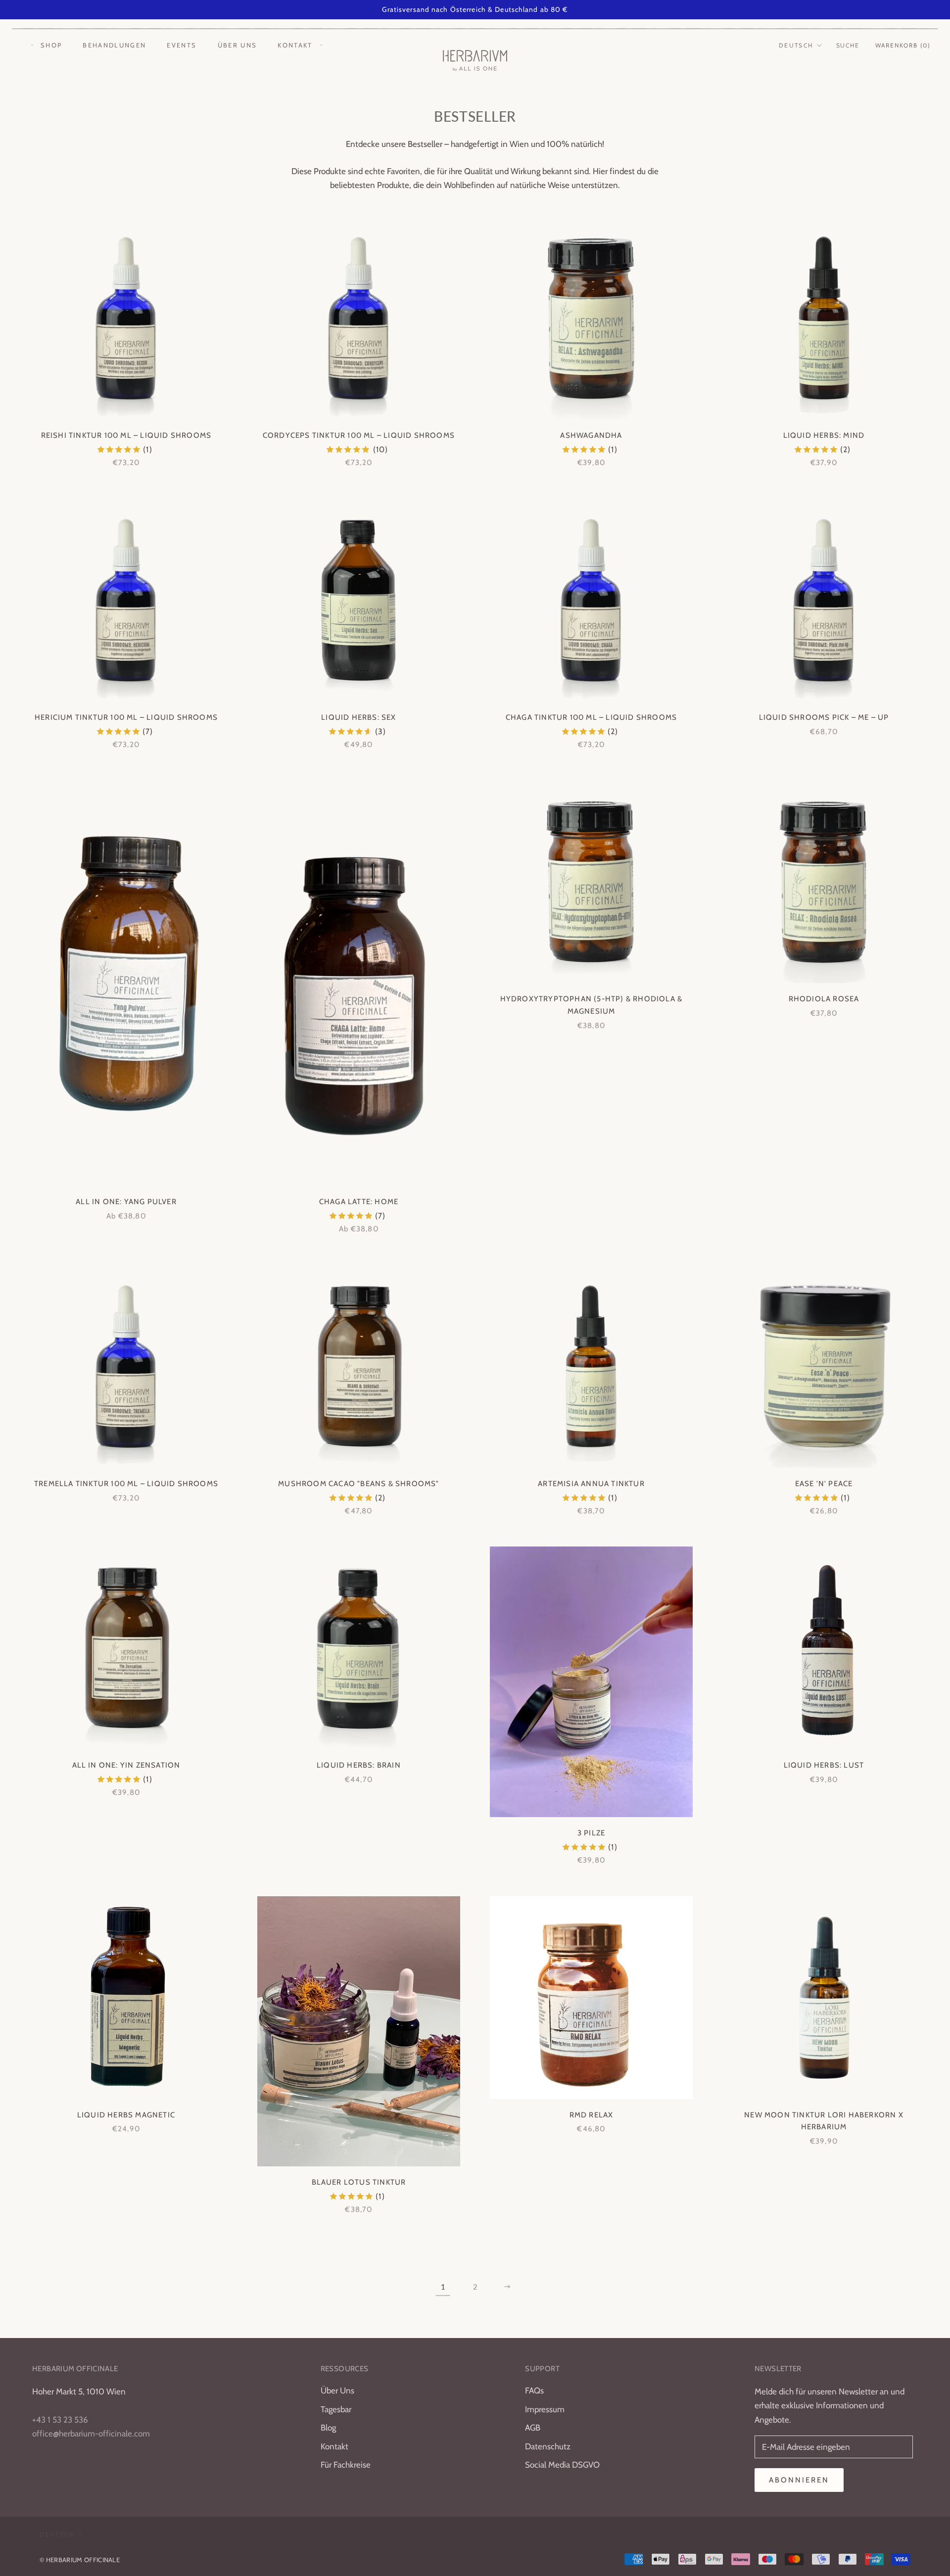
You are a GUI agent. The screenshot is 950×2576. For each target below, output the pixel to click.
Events (182, 45)
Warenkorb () (903, 45)
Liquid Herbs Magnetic (126, 2115)
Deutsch (796, 45)
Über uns (237, 45)
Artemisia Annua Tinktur (591, 1484)
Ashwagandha (591, 435)
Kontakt (295, 45)
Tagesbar (336, 2409)
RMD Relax (592, 2115)
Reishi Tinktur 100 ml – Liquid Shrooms (126, 435)
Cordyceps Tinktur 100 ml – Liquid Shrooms (359, 435)
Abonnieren (799, 2480)
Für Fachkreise (346, 2465)
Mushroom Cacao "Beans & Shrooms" (358, 1484)
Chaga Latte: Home (359, 1202)
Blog (328, 2428)
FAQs (534, 2390)
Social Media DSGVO (562, 2465)
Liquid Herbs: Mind (824, 435)
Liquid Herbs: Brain (359, 1765)
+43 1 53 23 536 (60, 2420)
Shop (51, 45)
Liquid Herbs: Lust (824, 1765)
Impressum (545, 2409)
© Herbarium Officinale (80, 2560)
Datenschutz (548, 2446)
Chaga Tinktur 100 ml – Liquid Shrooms (591, 717)
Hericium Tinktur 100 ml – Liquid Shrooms (126, 717)
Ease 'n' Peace (824, 1484)
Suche (848, 45)
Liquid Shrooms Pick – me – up (824, 717)
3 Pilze (591, 1833)
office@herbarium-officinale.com (91, 2434)
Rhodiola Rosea (824, 999)
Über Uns (337, 2390)
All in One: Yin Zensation (126, 1765)
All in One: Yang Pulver (126, 1202)
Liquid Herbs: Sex (358, 717)
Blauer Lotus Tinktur (359, 2182)
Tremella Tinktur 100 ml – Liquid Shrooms (126, 1484)
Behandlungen (114, 45)
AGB (533, 2428)
